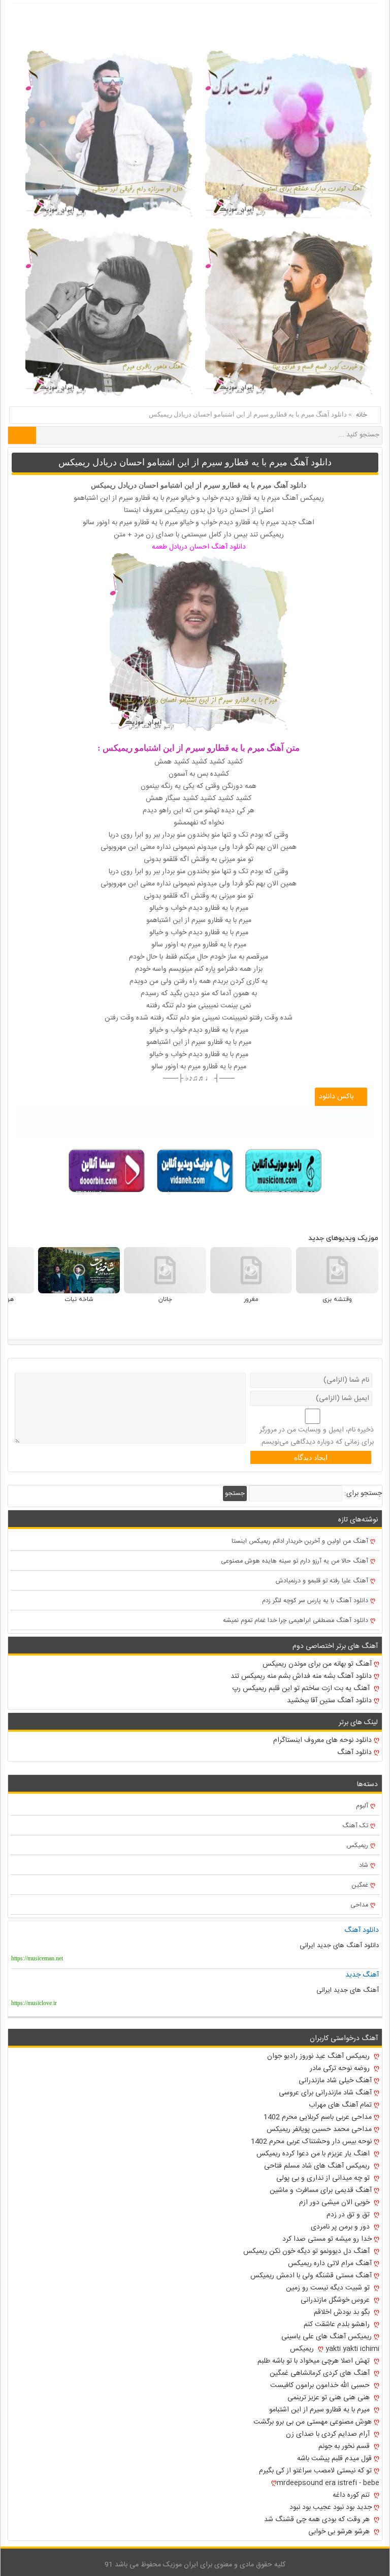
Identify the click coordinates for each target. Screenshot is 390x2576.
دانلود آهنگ (354, 1753)
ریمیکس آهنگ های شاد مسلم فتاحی (318, 2166)
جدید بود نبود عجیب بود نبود (331, 2507)
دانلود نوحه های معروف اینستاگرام (322, 1740)
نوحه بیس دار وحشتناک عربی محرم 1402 (311, 2142)
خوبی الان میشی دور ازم (335, 2203)
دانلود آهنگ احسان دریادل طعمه (199, 547)
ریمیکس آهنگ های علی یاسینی (327, 2337)
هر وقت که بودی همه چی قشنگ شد (318, 2520)
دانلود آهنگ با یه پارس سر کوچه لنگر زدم (315, 1601)
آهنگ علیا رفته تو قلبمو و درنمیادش (322, 1581)
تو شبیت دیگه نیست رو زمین (329, 2288)
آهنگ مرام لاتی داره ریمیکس (330, 2264)
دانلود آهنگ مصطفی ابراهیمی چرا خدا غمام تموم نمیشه (296, 1621)
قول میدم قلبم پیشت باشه (334, 2459)
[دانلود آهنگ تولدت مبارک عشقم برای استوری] (289, 134)
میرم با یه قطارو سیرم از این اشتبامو (320, 2410)
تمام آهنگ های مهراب (340, 2105)
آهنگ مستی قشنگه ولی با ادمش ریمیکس (311, 2276)
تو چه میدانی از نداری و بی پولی (324, 2178)
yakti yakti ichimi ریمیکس (335, 2349)
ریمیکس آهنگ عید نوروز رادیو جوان (319, 2056)
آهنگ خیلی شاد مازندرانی (335, 2081)
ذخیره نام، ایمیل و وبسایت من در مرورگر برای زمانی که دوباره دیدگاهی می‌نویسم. (317, 1436)
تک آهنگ (355, 1826)
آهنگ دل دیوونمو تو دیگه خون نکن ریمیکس (307, 2251)
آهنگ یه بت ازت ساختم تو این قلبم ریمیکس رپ (302, 1689)
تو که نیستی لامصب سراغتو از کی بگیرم (315, 2471)
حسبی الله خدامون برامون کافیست (321, 2386)
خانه (362, 415)
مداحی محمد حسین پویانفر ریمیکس (319, 2129)
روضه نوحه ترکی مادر (341, 2069)
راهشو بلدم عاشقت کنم (338, 2325)
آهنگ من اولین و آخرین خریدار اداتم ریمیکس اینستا (300, 1541)
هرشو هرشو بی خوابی (340, 2532)
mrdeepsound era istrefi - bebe (328, 2483)
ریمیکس (357, 1846)
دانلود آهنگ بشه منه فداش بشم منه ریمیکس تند (301, 1676)
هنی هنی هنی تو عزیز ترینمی (330, 2398)
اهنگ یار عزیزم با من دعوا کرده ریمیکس (314, 2154)
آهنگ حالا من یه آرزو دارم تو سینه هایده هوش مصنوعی (295, 1561)
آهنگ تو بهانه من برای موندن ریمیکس (317, 1664)
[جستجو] (22, 435)
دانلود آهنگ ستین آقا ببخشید (329, 1701)
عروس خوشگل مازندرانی (336, 2300)
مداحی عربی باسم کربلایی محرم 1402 (318, 2117)
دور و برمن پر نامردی (341, 2227)
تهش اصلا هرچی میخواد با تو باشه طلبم (315, 2361)
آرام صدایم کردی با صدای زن (329, 2434)
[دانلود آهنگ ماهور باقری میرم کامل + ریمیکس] (109, 312)
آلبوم (362, 1806)
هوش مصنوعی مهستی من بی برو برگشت (313, 2422)
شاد (364, 1866)
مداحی (359, 1905)
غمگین (360, 1885)
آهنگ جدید (362, 1975)
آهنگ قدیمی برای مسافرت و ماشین (321, 2190)
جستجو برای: (363, 1493)
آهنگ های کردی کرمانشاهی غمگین (321, 2373)
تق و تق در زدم (349, 2215)
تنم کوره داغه (352, 2495)
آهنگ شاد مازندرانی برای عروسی (325, 2093)
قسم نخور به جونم (345, 2446)
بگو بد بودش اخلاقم (343, 2312)
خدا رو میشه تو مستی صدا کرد (327, 2239)
